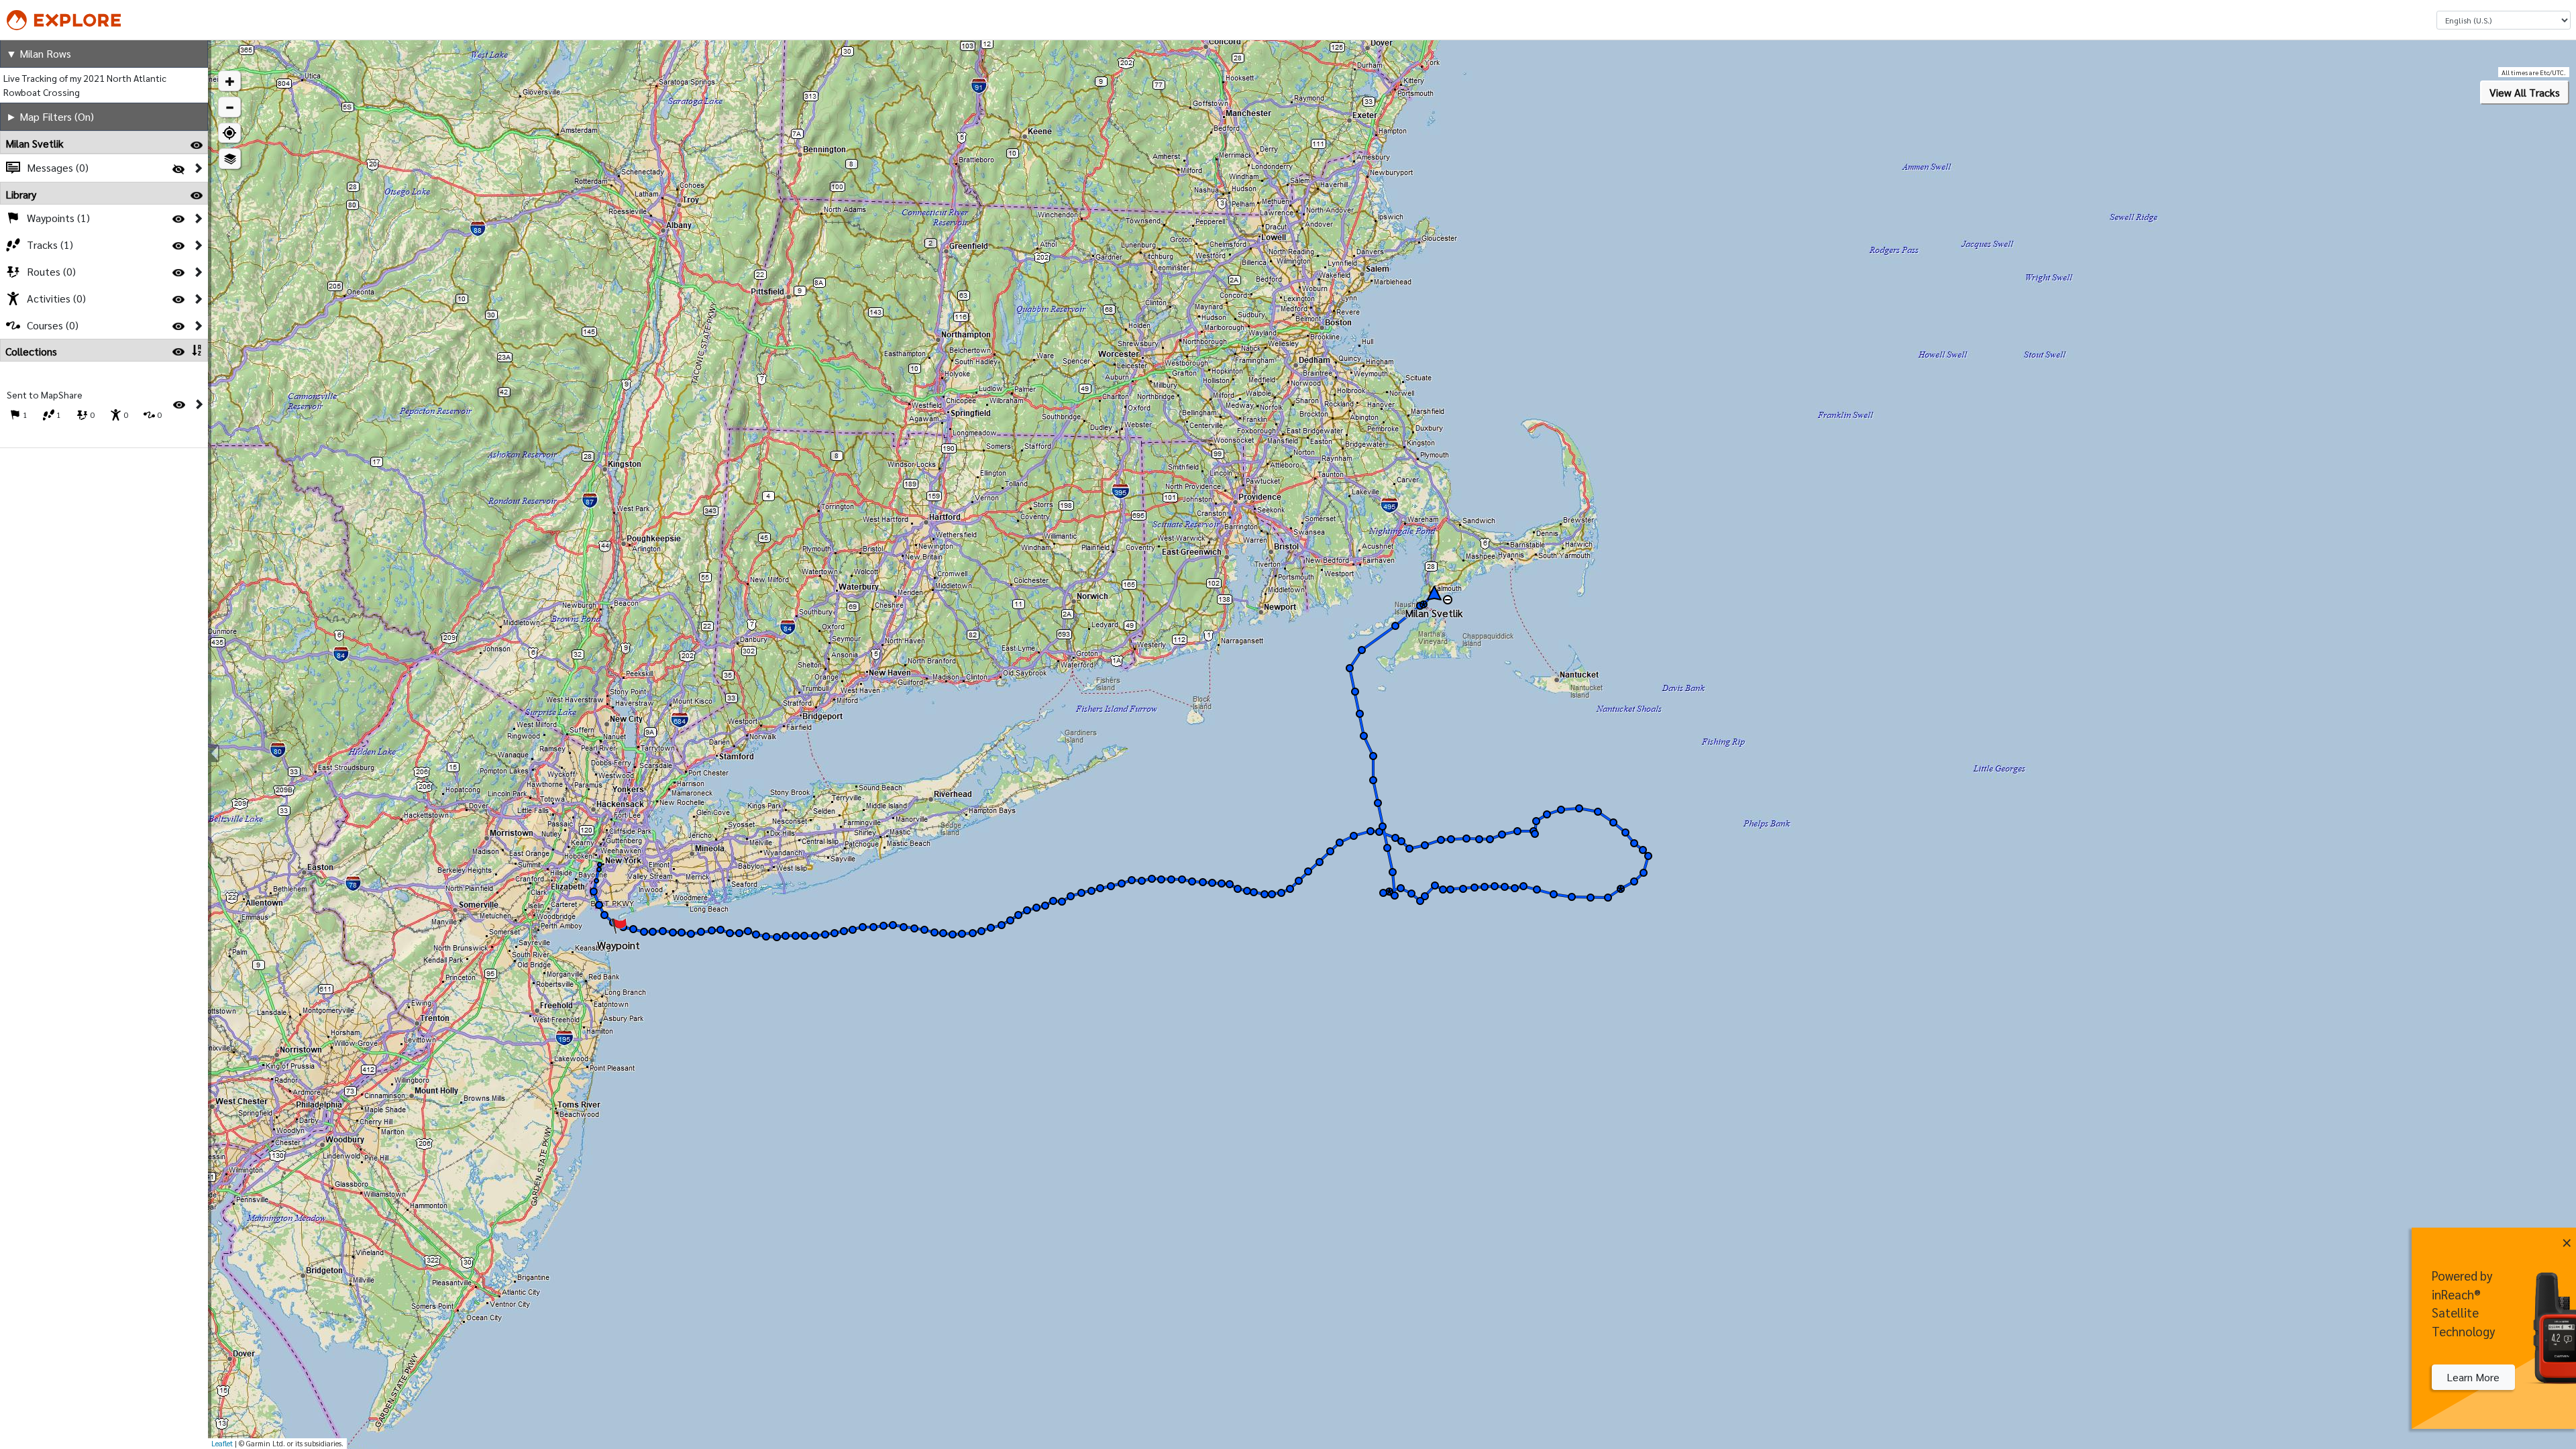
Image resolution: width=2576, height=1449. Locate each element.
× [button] (2567, 1240)
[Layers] (230, 159)
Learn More (2473, 1377)
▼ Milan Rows (39, 53)
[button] (229, 81)
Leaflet (222, 1443)
